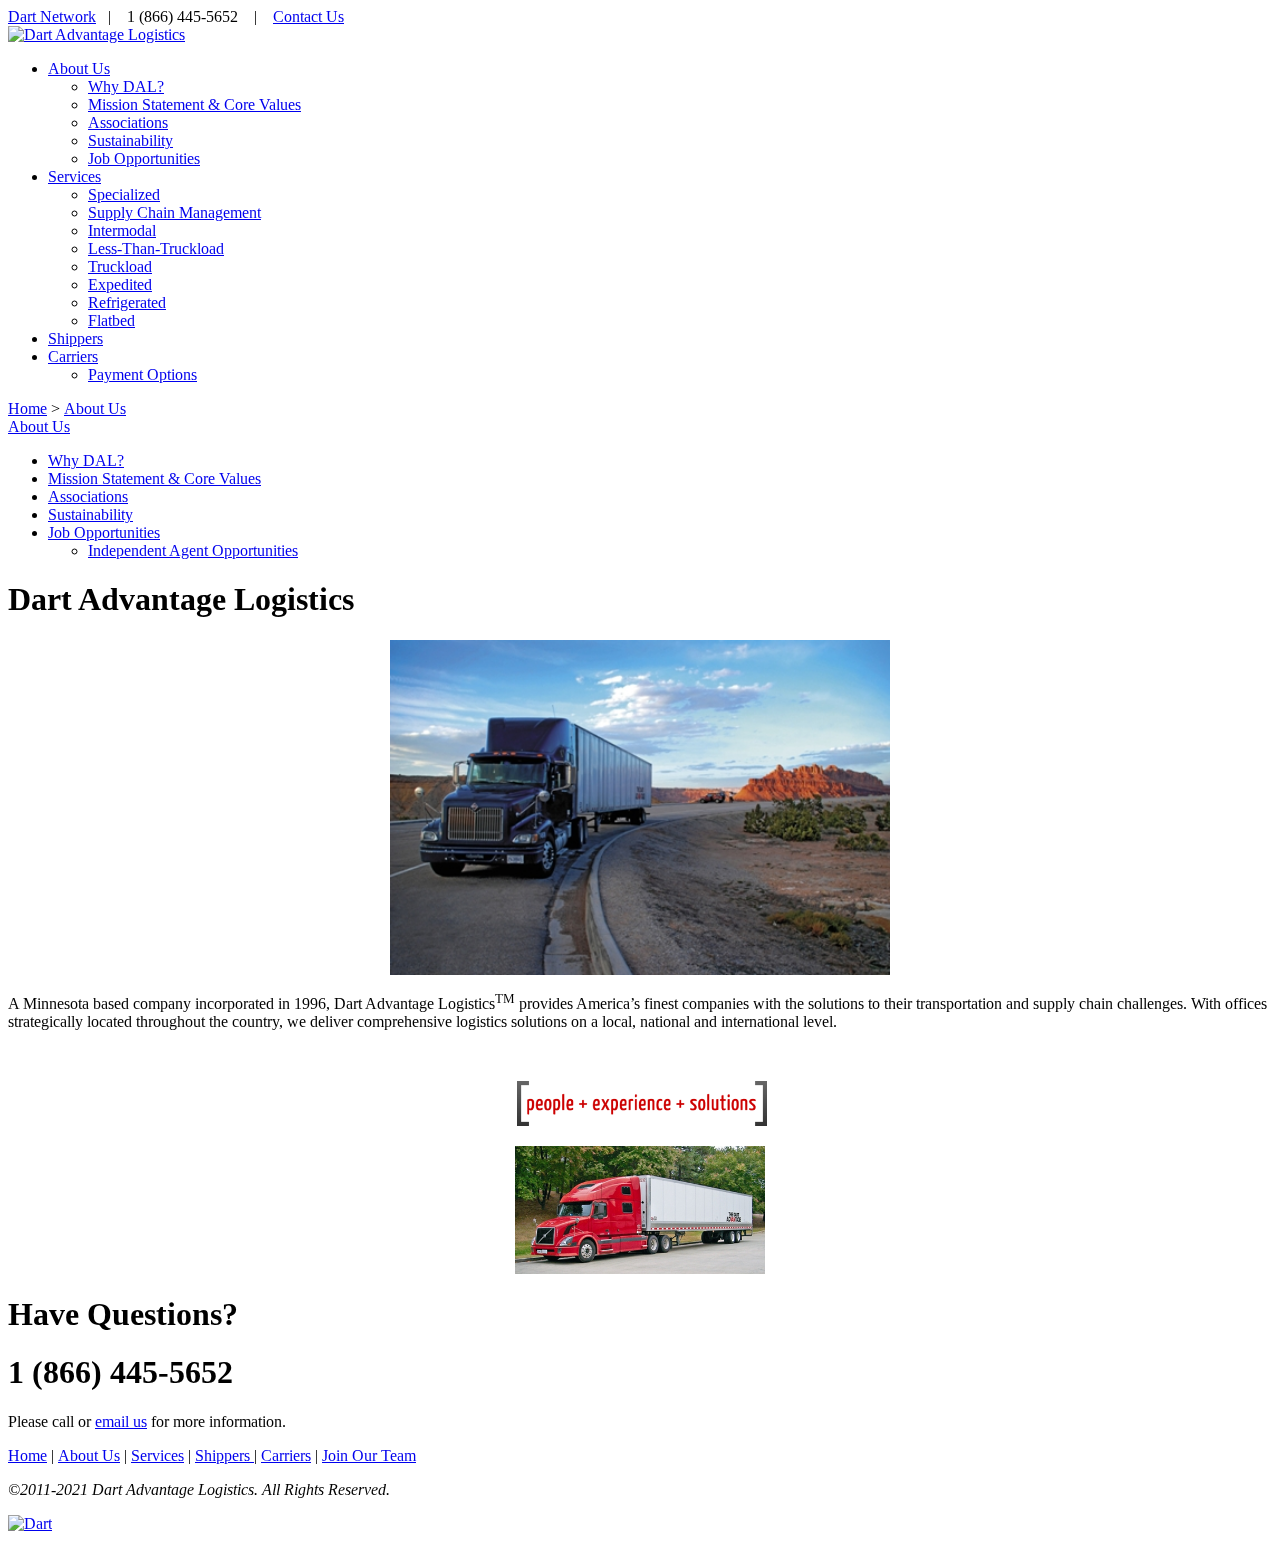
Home (27, 408)
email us (121, 1421)
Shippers (224, 1455)
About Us (39, 426)
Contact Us (308, 16)
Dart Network (52, 16)
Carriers (286, 1455)
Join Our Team (369, 1455)
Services (157, 1455)
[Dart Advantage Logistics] (96, 34)
